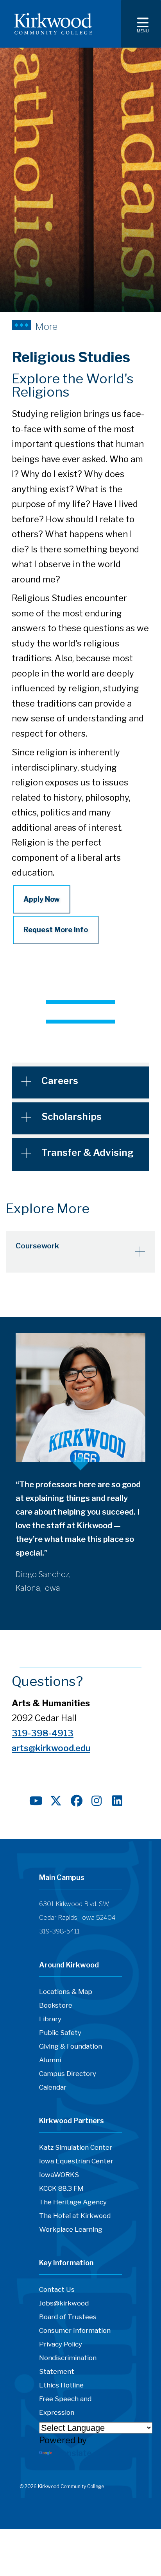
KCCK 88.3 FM (61, 2188)
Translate (73, 2453)
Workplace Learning (71, 2229)
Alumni (50, 2060)
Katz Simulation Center (76, 2147)
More (46, 326)
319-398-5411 (59, 1931)
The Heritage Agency (73, 2202)
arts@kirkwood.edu (51, 1748)
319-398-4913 (43, 1733)
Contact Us (57, 2289)
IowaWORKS (59, 2175)
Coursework (37, 1246)
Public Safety (60, 2033)
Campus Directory (68, 2074)
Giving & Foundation (71, 2046)
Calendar (53, 2087)
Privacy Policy (61, 2344)
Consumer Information (75, 2330)
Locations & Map (66, 1992)
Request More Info (56, 930)
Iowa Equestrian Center (76, 2161)
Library (50, 2019)
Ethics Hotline (61, 2385)
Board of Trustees (68, 2317)
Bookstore (56, 2005)
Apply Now (42, 899)
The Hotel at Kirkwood (75, 2216)
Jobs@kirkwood (64, 2303)
